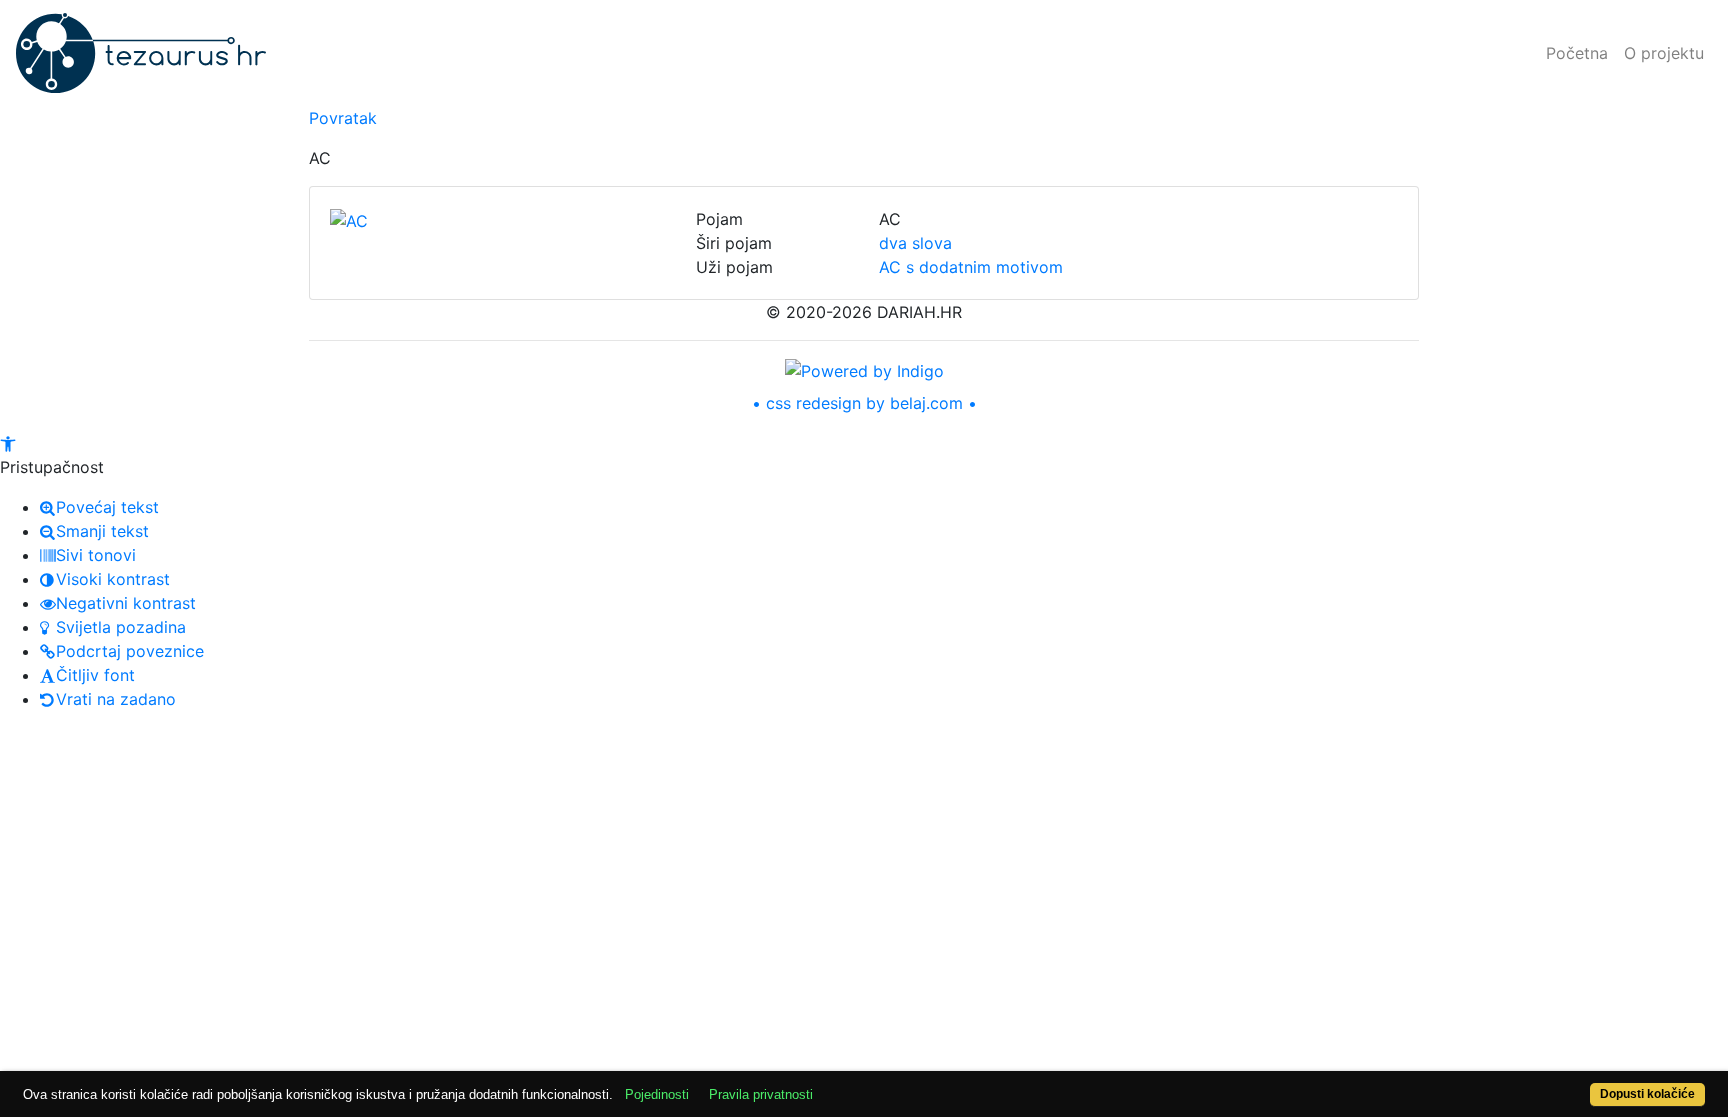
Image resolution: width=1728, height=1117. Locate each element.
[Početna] (141, 53)
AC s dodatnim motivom (971, 267)
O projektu (1664, 53)
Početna (1577, 53)
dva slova (915, 243)
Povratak (343, 118)
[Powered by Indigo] (864, 369)
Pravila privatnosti (761, 1094)
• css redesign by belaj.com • (864, 403)
